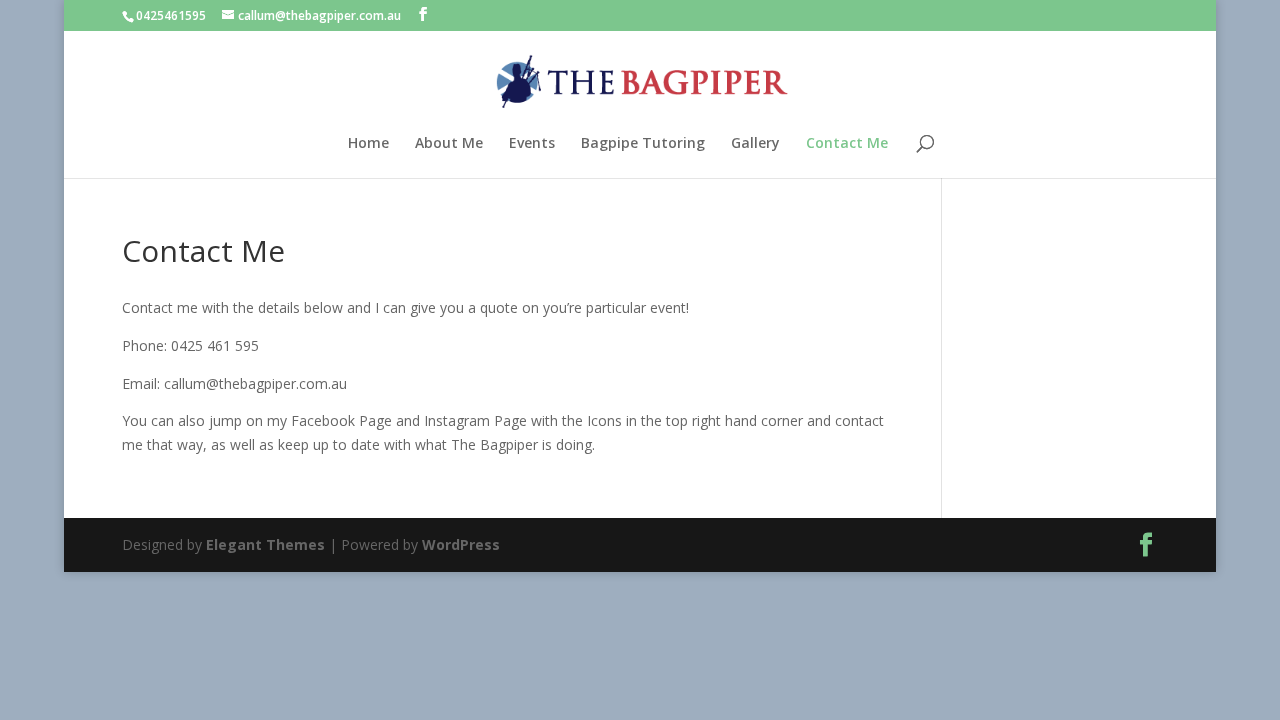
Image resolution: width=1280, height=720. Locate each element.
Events (532, 144)
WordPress (461, 544)
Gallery (755, 144)
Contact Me (847, 144)
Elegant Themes (265, 544)
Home (368, 144)
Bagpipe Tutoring (643, 144)
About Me (449, 144)
